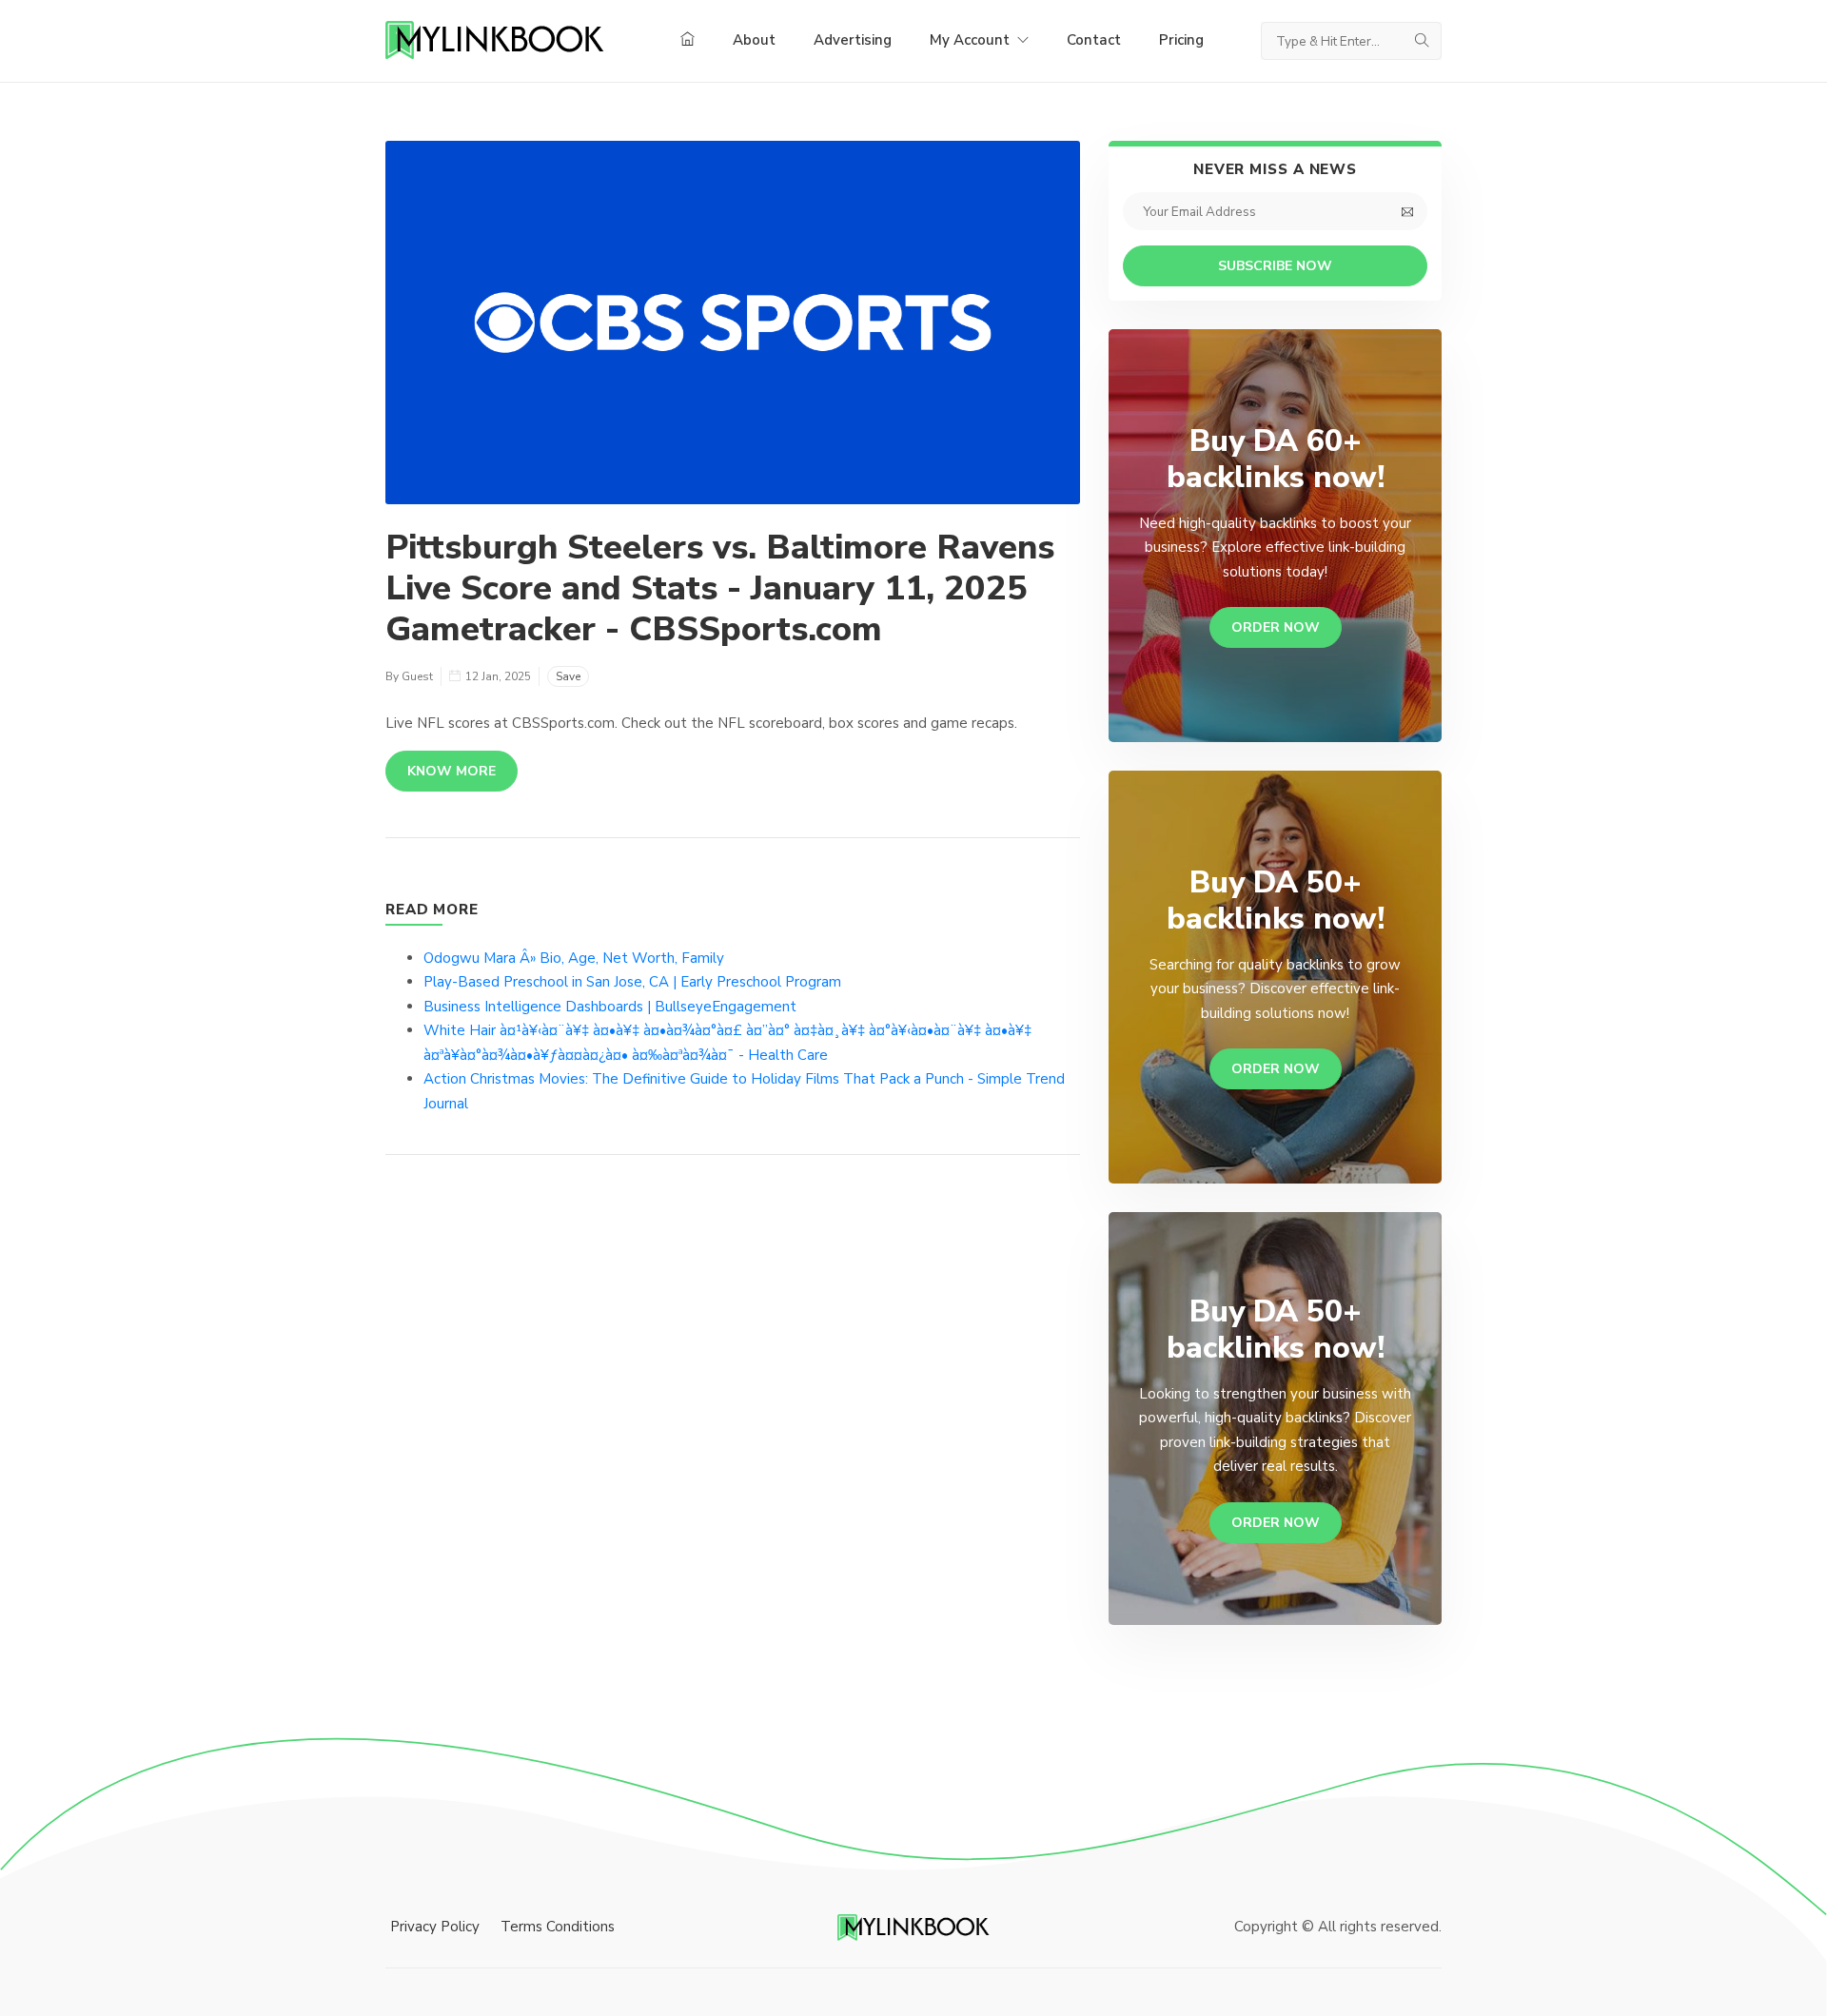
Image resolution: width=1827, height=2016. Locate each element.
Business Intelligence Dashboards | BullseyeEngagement (610, 1007)
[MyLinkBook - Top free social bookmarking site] (913, 1927)
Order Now (1276, 627)
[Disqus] (733, 1456)
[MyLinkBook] (495, 41)
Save (568, 676)
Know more (452, 771)
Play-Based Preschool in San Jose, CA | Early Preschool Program (632, 982)
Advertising (853, 40)
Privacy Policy (435, 1927)
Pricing (1181, 40)
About (754, 40)
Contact (1094, 40)
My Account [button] (972, 40)
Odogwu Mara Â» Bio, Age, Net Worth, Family (574, 958)
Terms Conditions (558, 1927)
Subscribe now (1275, 266)
